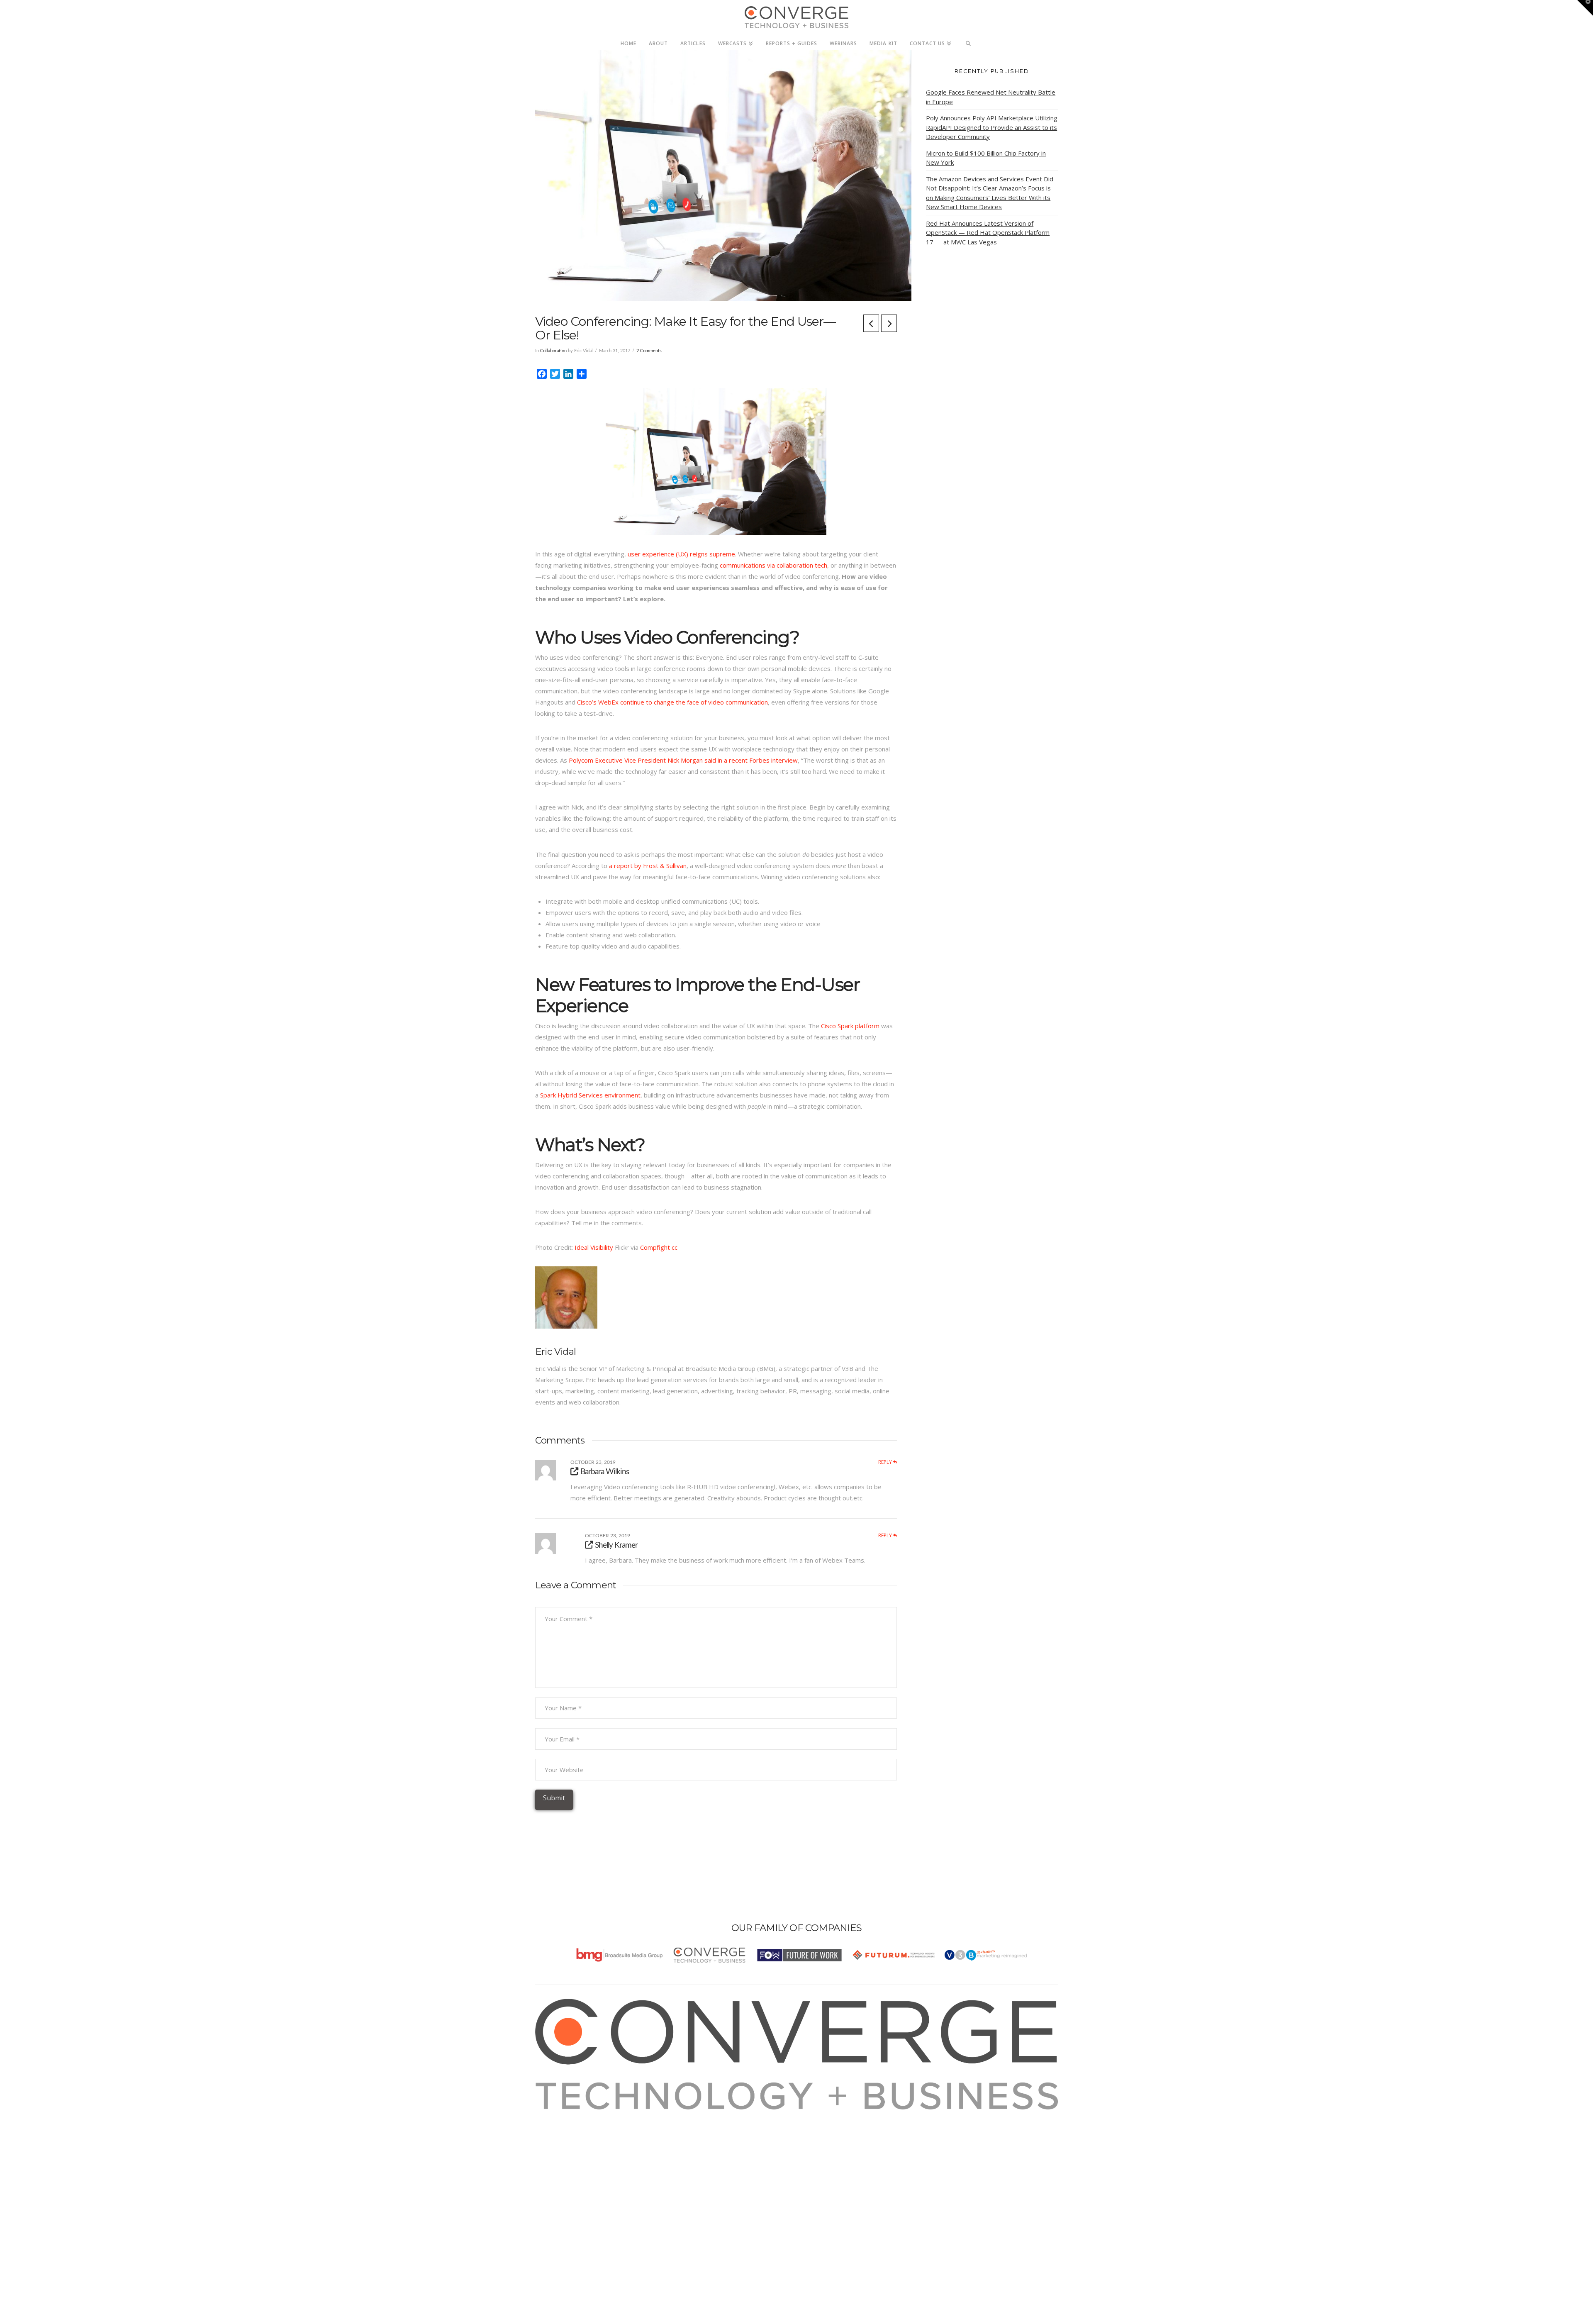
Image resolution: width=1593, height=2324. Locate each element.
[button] (1585, 8)
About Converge (569, 2115)
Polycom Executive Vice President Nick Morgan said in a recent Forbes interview (683, 760)
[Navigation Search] (968, 41)
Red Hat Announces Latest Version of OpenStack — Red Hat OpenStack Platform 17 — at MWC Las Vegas (988, 233)
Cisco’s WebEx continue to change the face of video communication (672, 702)
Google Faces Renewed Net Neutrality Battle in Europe (991, 97)
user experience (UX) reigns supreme (681, 554)
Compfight (655, 1247)
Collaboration (553, 351)
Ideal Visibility (594, 1247)
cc (675, 1247)
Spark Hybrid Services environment (590, 1095)
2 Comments (649, 351)
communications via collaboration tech (773, 565)
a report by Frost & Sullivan (648, 866)
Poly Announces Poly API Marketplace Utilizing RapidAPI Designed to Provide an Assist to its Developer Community (992, 127)
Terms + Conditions (574, 2137)
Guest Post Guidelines (577, 2160)
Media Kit (559, 2126)
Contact (557, 2171)
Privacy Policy (565, 2148)
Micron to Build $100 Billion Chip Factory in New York (986, 158)
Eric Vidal (555, 1351)
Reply (886, 1462)
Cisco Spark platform (850, 1026)
